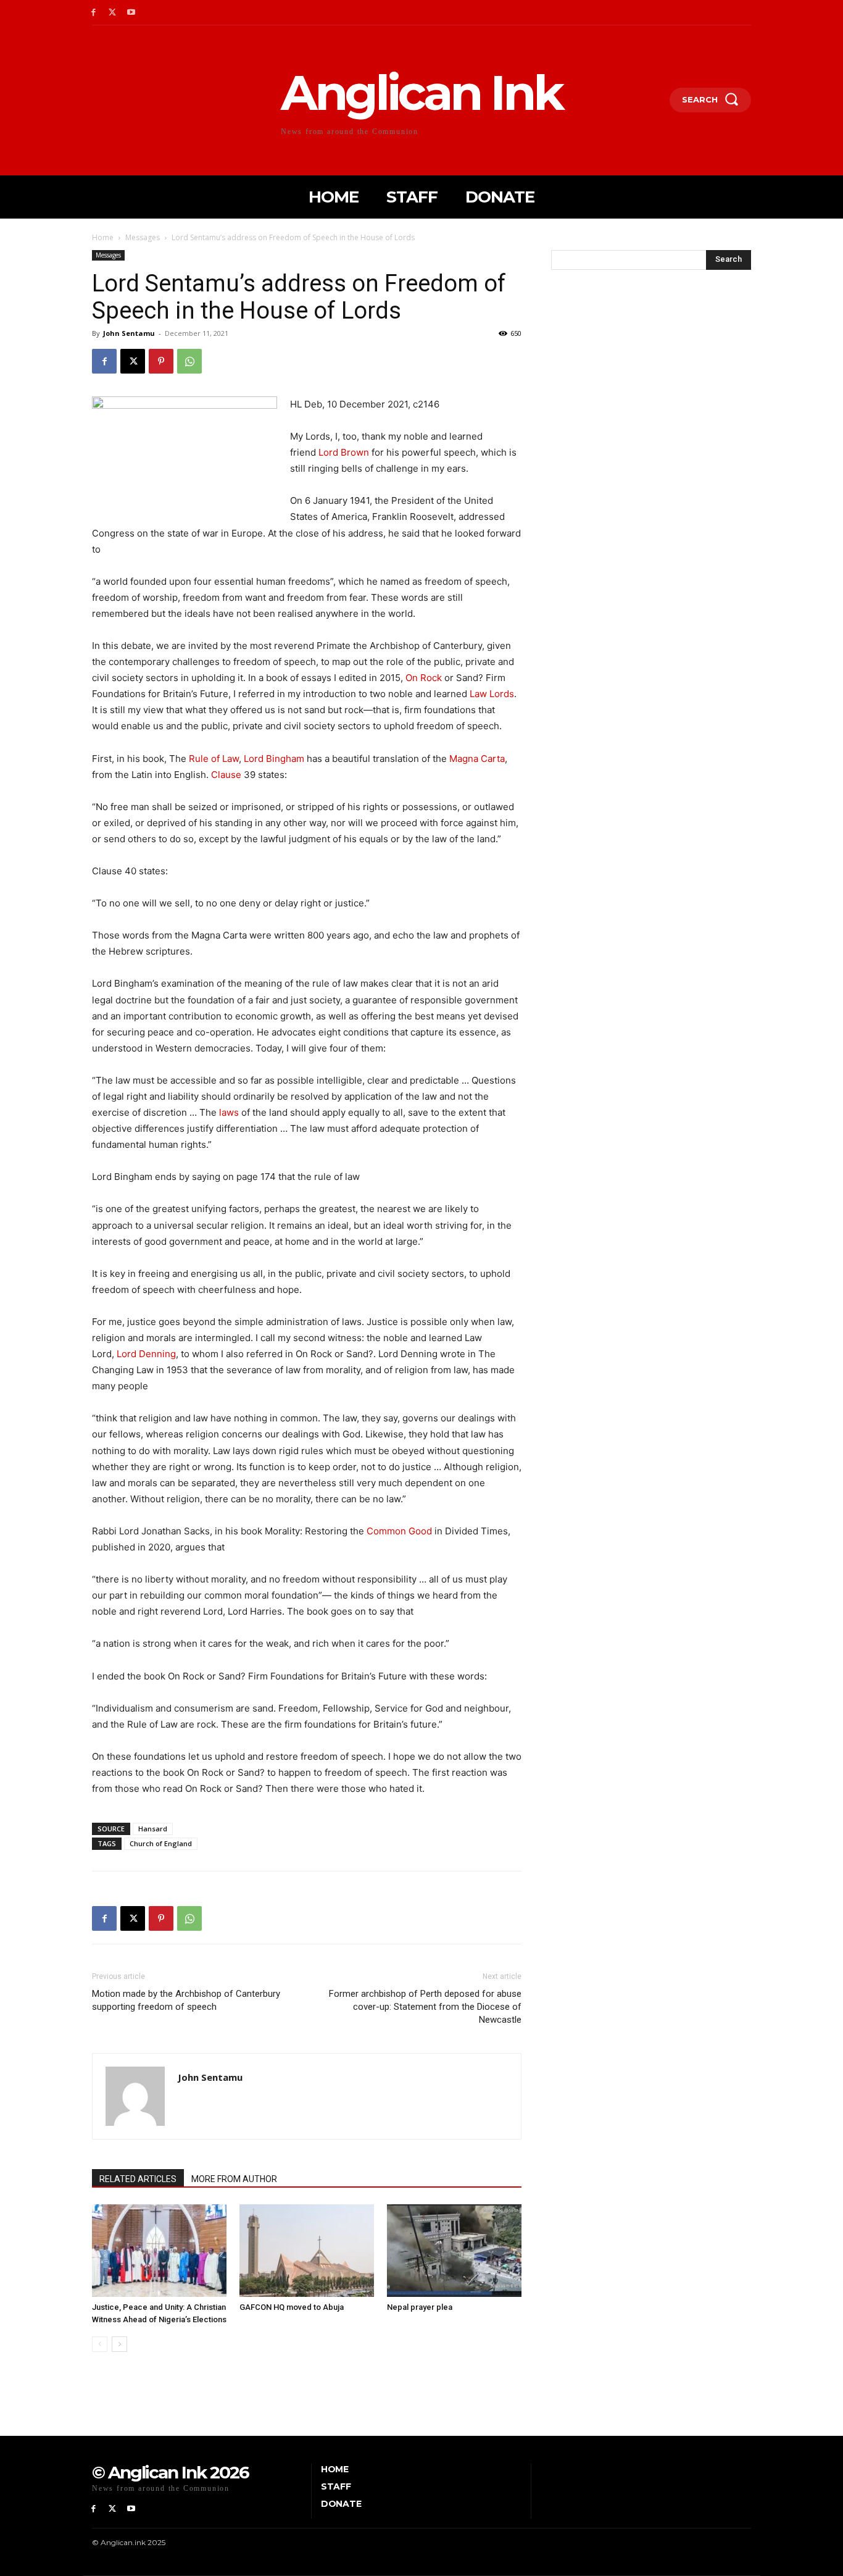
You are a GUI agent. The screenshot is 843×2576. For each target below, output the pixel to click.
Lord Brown (344, 452)
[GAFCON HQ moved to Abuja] (307, 2251)
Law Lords (492, 694)
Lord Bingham (274, 759)
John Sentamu (129, 333)
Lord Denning (146, 1354)
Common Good (399, 1531)
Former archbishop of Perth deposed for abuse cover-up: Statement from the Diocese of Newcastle (425, 2007)
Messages (143, 237)
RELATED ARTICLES (138, 2179)
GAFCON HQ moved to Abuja (292, 2307)
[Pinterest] (161, 361)
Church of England (161, 1843)
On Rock (424, 678)
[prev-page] (100, 2344)
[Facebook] (93, 13)
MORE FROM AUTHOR (234, 2179)
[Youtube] (132, 13)
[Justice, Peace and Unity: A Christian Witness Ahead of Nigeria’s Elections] (159, 2251)
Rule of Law (214, 759)
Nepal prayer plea (420, 2307)
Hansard (153, 1829)
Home (103, 237)
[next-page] (119, 2344)
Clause (226, 775)
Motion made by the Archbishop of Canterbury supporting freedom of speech (186, 2000)
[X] (113, 13)
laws (229, 1112)
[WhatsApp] (189, 361)
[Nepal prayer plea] (454, 2251)
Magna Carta (477, 759)
